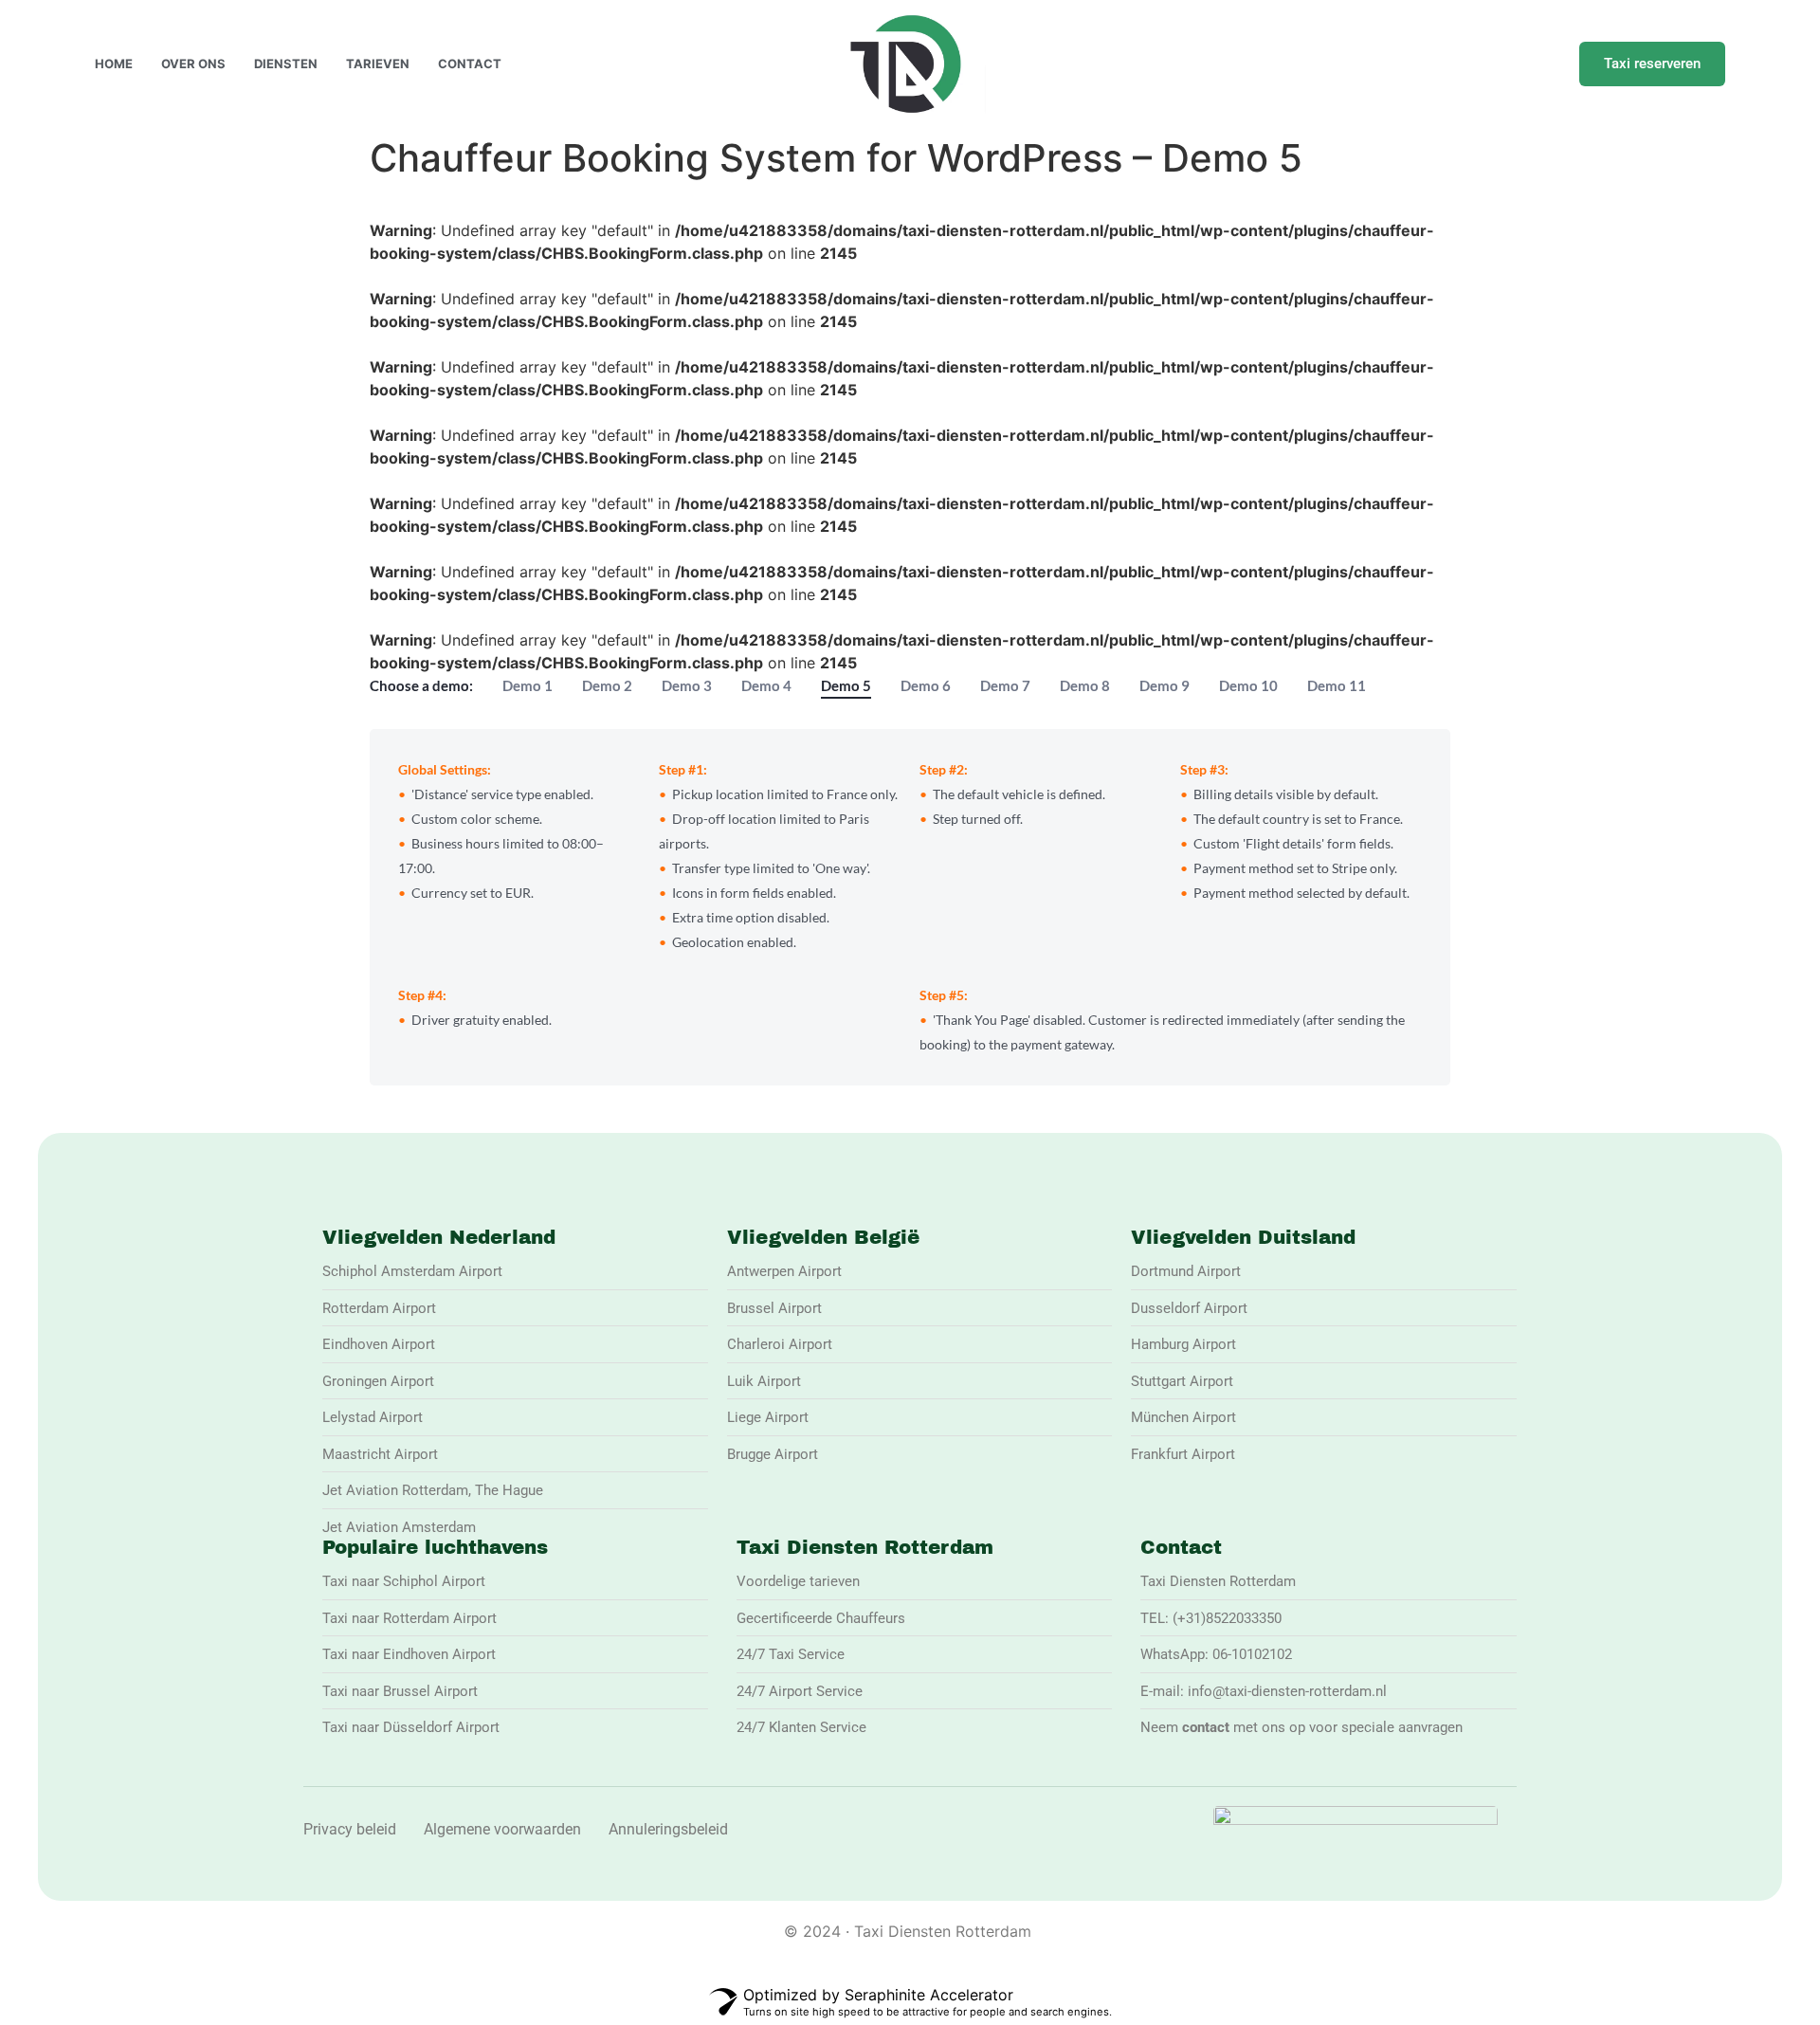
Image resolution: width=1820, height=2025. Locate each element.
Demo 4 (766, 685)
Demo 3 (687, 685)
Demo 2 (607, 685)
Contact (470, 64)
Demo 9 (1165, 685)
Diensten (286, 64)
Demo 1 (528, 685)
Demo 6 (926, 685)
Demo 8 (1085, 685)
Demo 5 (846, 685)
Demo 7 (1005, 685)
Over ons (193, 64)
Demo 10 (1248, 685)
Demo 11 (1337, 685)
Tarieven (378, 64)
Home (114, 64)
